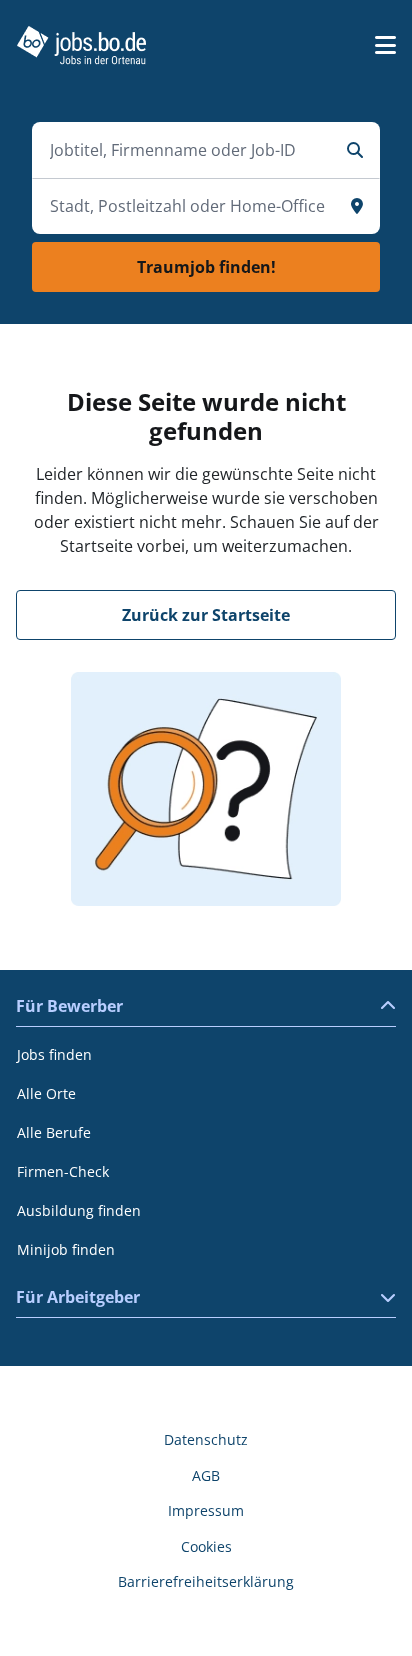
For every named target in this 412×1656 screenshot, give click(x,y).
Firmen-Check (63, 1171)
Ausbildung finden (79, 1210)
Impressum (206, 1510)
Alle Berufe (54, 1132)
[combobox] (186, 150)
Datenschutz (206, 1439)
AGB (206, 1475)
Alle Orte (46, 1093)
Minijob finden (66, 1249)
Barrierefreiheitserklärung (206, 1581)
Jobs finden (54, 1054)
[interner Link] (81, 45)
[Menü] (385, 45)
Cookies (206, 1546)
